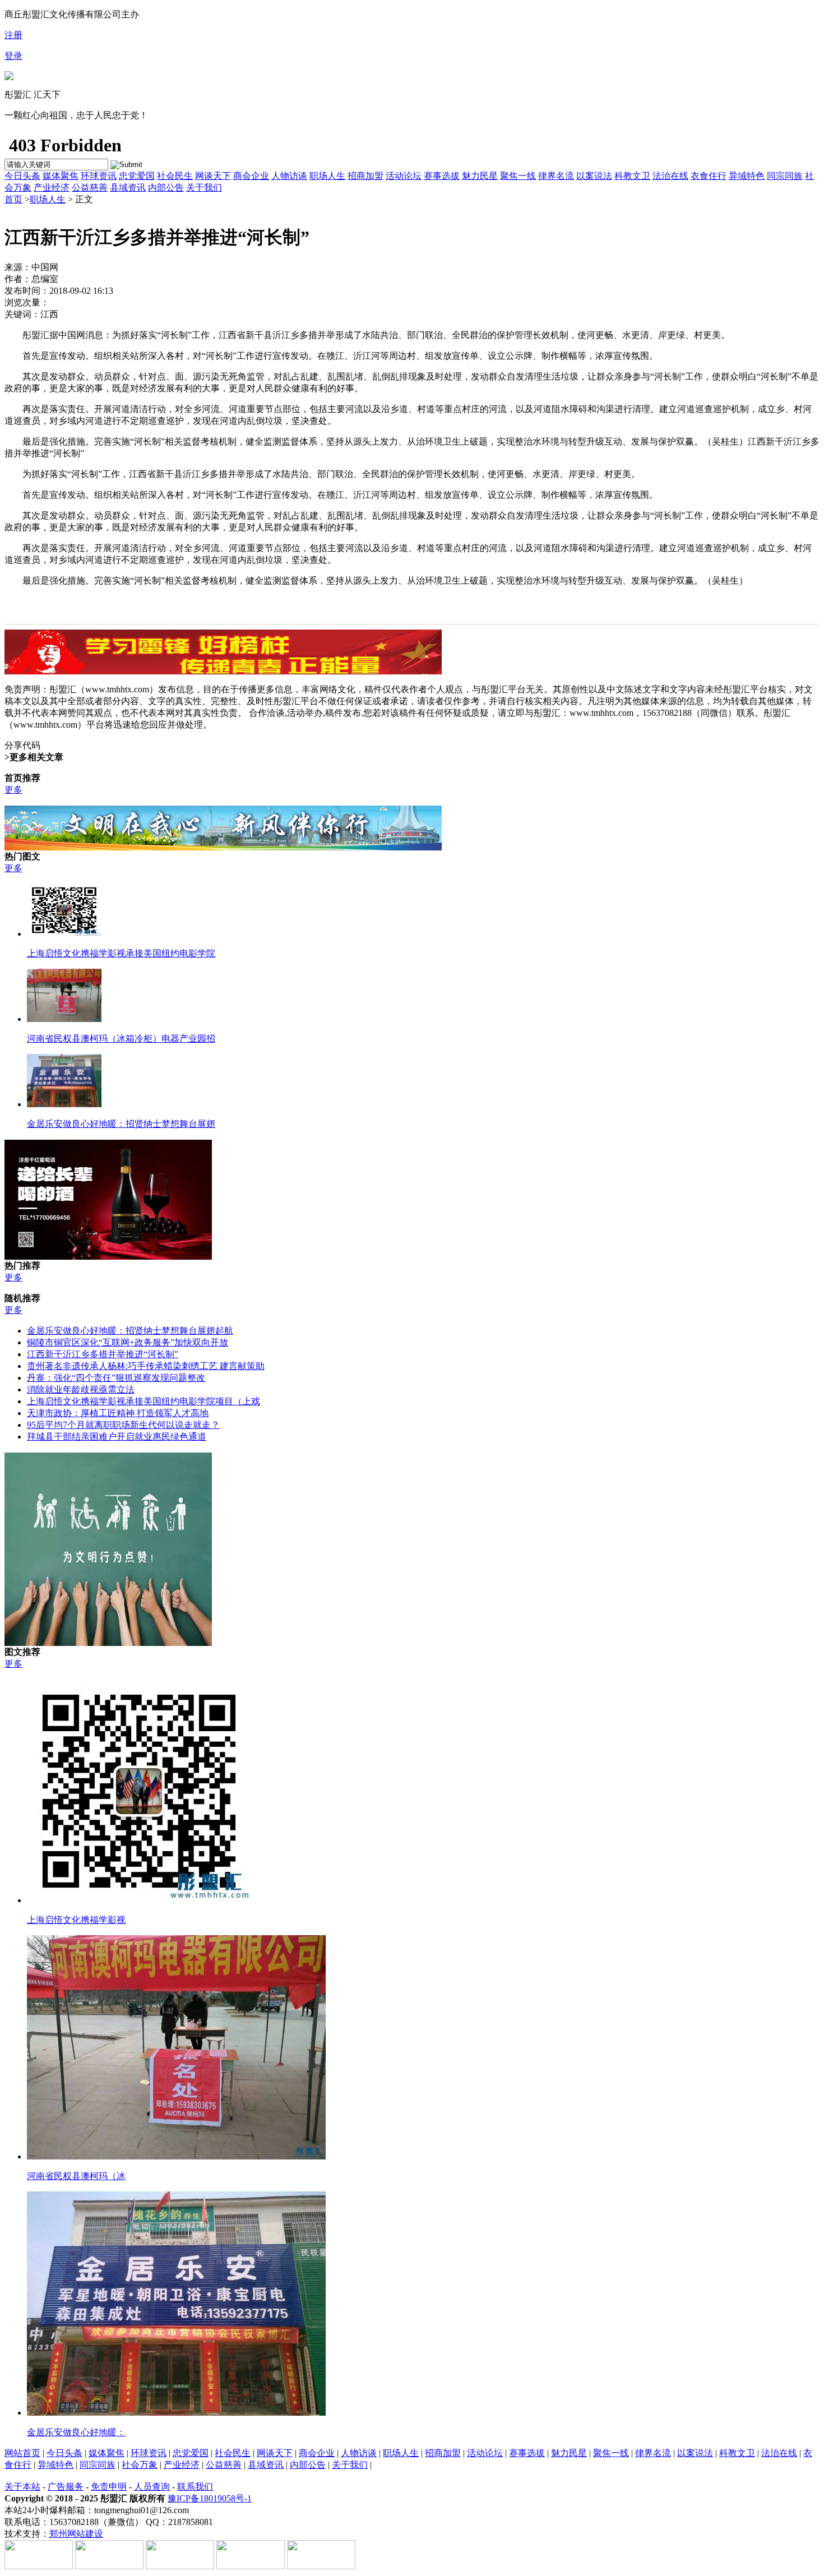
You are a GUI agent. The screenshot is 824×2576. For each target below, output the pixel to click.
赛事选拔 (442, 176)
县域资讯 (128, 188)
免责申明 (109, 2487)
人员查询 (152, 2487)
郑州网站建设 (76, 2534)
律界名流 (556, 176)
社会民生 (175, 176)
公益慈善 (90, 188)
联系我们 (195, 2487)
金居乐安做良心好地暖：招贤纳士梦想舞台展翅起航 (130, 1331)
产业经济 (52, 188)
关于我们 (204, 188)
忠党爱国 (137, 176)
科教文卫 (632, 176)
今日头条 (22, 176)
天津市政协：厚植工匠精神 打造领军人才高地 (118, 1413)
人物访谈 (289, 176)
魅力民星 (480, 176)
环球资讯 (99, 176)
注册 (13, 35)
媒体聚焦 (61, 176)
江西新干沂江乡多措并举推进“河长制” (103, 1354)
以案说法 (594, 176)
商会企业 (251, 176)
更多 (13, 790)
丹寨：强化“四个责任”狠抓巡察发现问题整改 (116, 1378)
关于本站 (22, 2487)
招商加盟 (365, 176)
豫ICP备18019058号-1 (210, 2498)
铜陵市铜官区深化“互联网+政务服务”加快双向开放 (128, 1342)
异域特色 (747, 176)
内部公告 (166, 188)
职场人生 (327, 176)
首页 (13, 199)
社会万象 (140, 2465)
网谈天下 (213, 176)
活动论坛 (404, 176)
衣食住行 (709, 176)
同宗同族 (785, 176)
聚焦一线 (518, 176)
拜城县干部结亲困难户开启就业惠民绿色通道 (117, 1437)
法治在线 (670, 176)
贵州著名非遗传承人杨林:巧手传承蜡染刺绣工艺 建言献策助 (146, 1366)
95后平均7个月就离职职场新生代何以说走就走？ (123, 1425)
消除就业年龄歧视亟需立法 (81, 1389)
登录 (13, 56)
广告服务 (66, 2487)
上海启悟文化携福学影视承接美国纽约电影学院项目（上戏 (143, 1401)
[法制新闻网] (9, 77)
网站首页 (22, 2453)
